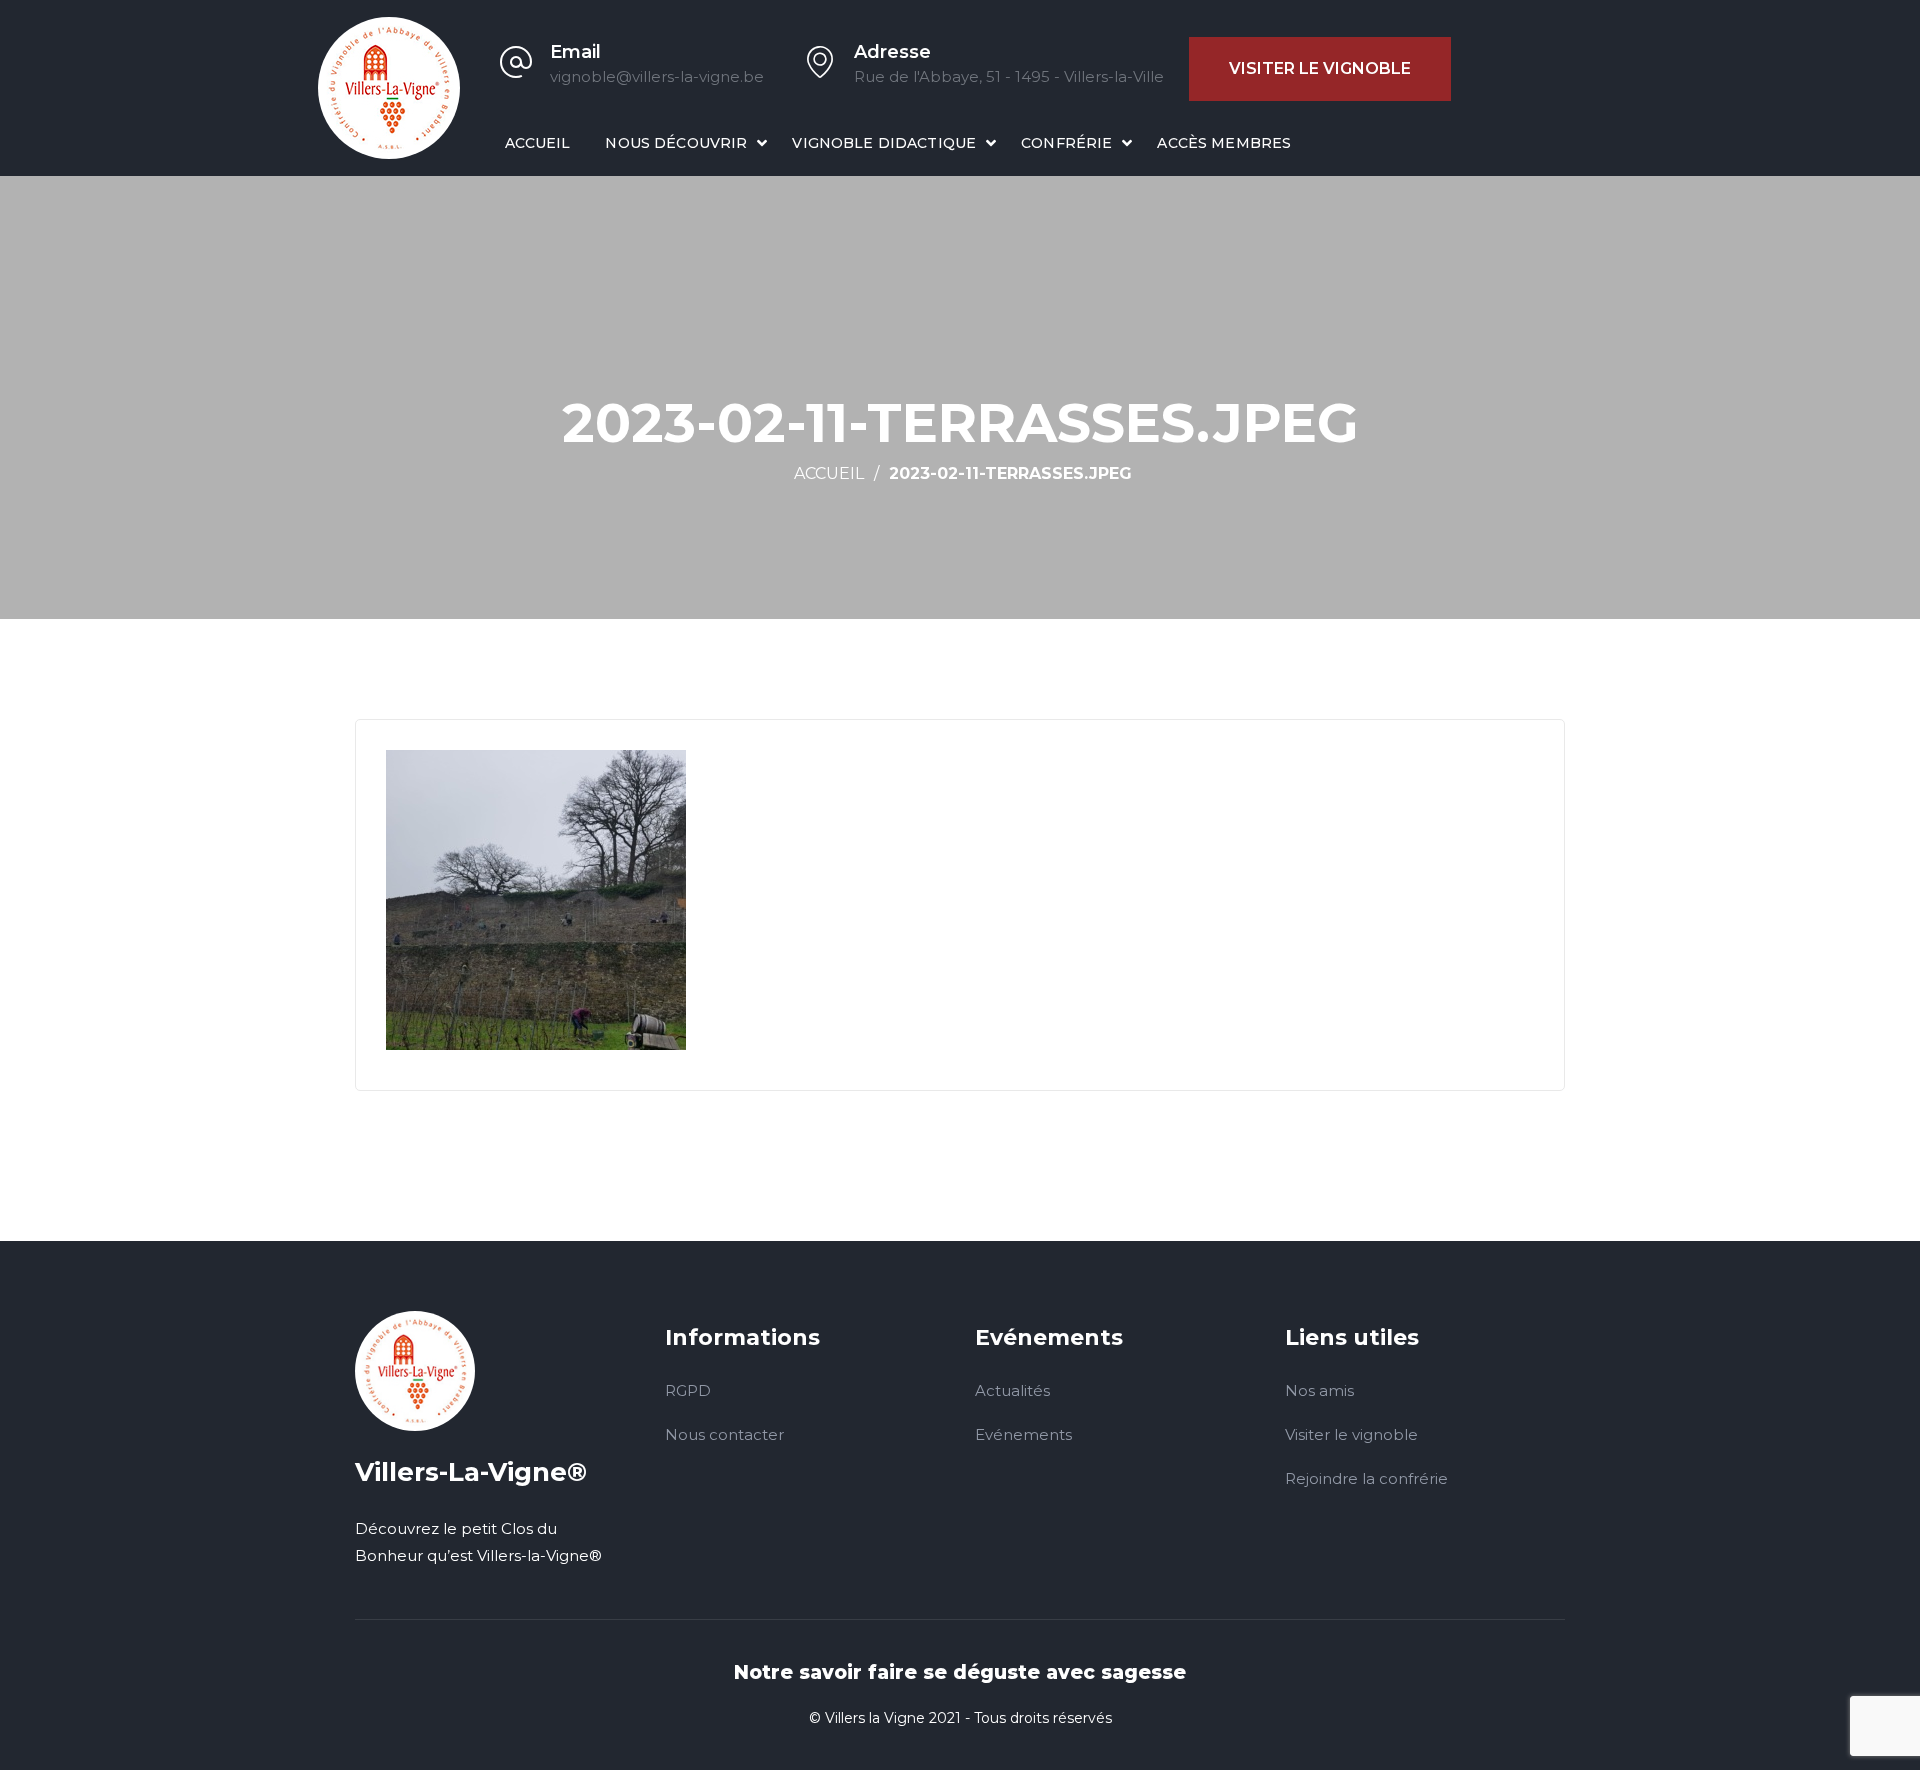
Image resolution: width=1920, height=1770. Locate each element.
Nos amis (1319, 1390)
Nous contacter (724, 1434)
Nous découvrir (676, 143)
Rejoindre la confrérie (1366, 1478)
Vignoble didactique (884, 143)
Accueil (538, 143)
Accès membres (1224, 143)
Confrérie (1066, 143)
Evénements (1023, 1434)
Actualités (1012, 1390)
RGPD (688, 1390)
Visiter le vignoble (1320, 68)
